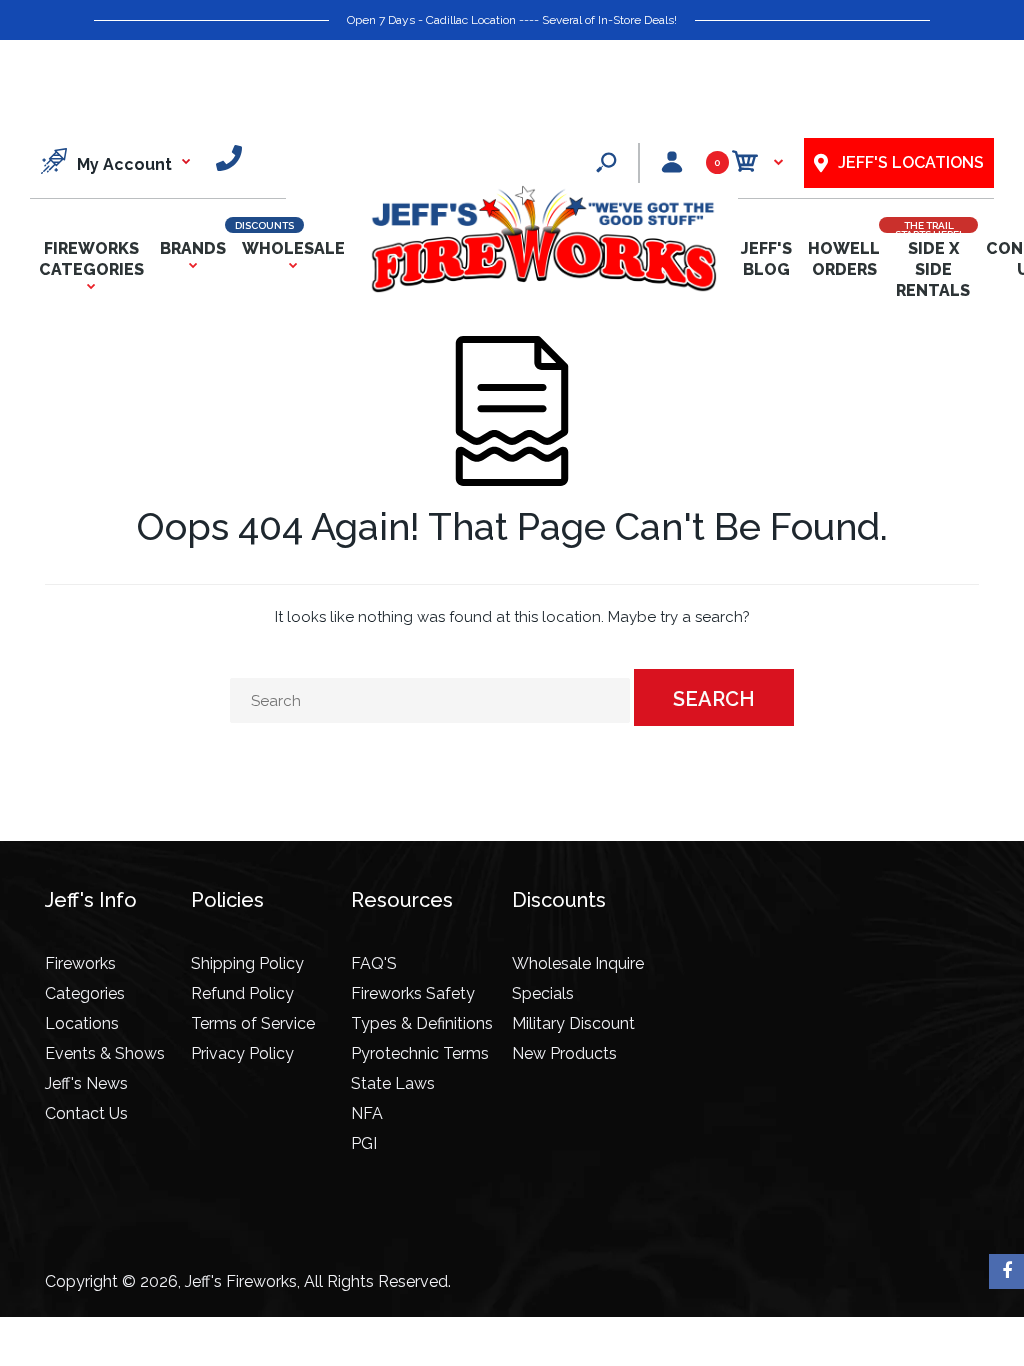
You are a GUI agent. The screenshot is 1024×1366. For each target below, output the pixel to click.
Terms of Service (253, 1023)
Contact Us (86, 1113)
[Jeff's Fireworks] (543, 288)
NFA (367, 1113)
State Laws (393, 1083)
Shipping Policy (247, 963)
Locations (82, 1023)
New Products (564, 1053)
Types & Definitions (422, 1023)
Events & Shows (105, 1053)
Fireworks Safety (413, 993)
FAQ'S (374, 963)
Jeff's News (86, 1083)
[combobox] (430, 700)
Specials (543, 993)
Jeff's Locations (911, 162)
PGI (364, 1143)
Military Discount (573, 1023)
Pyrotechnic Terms (420, 1053)
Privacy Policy (242, 1053)
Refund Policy (242, 993)
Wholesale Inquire (578, 963)
